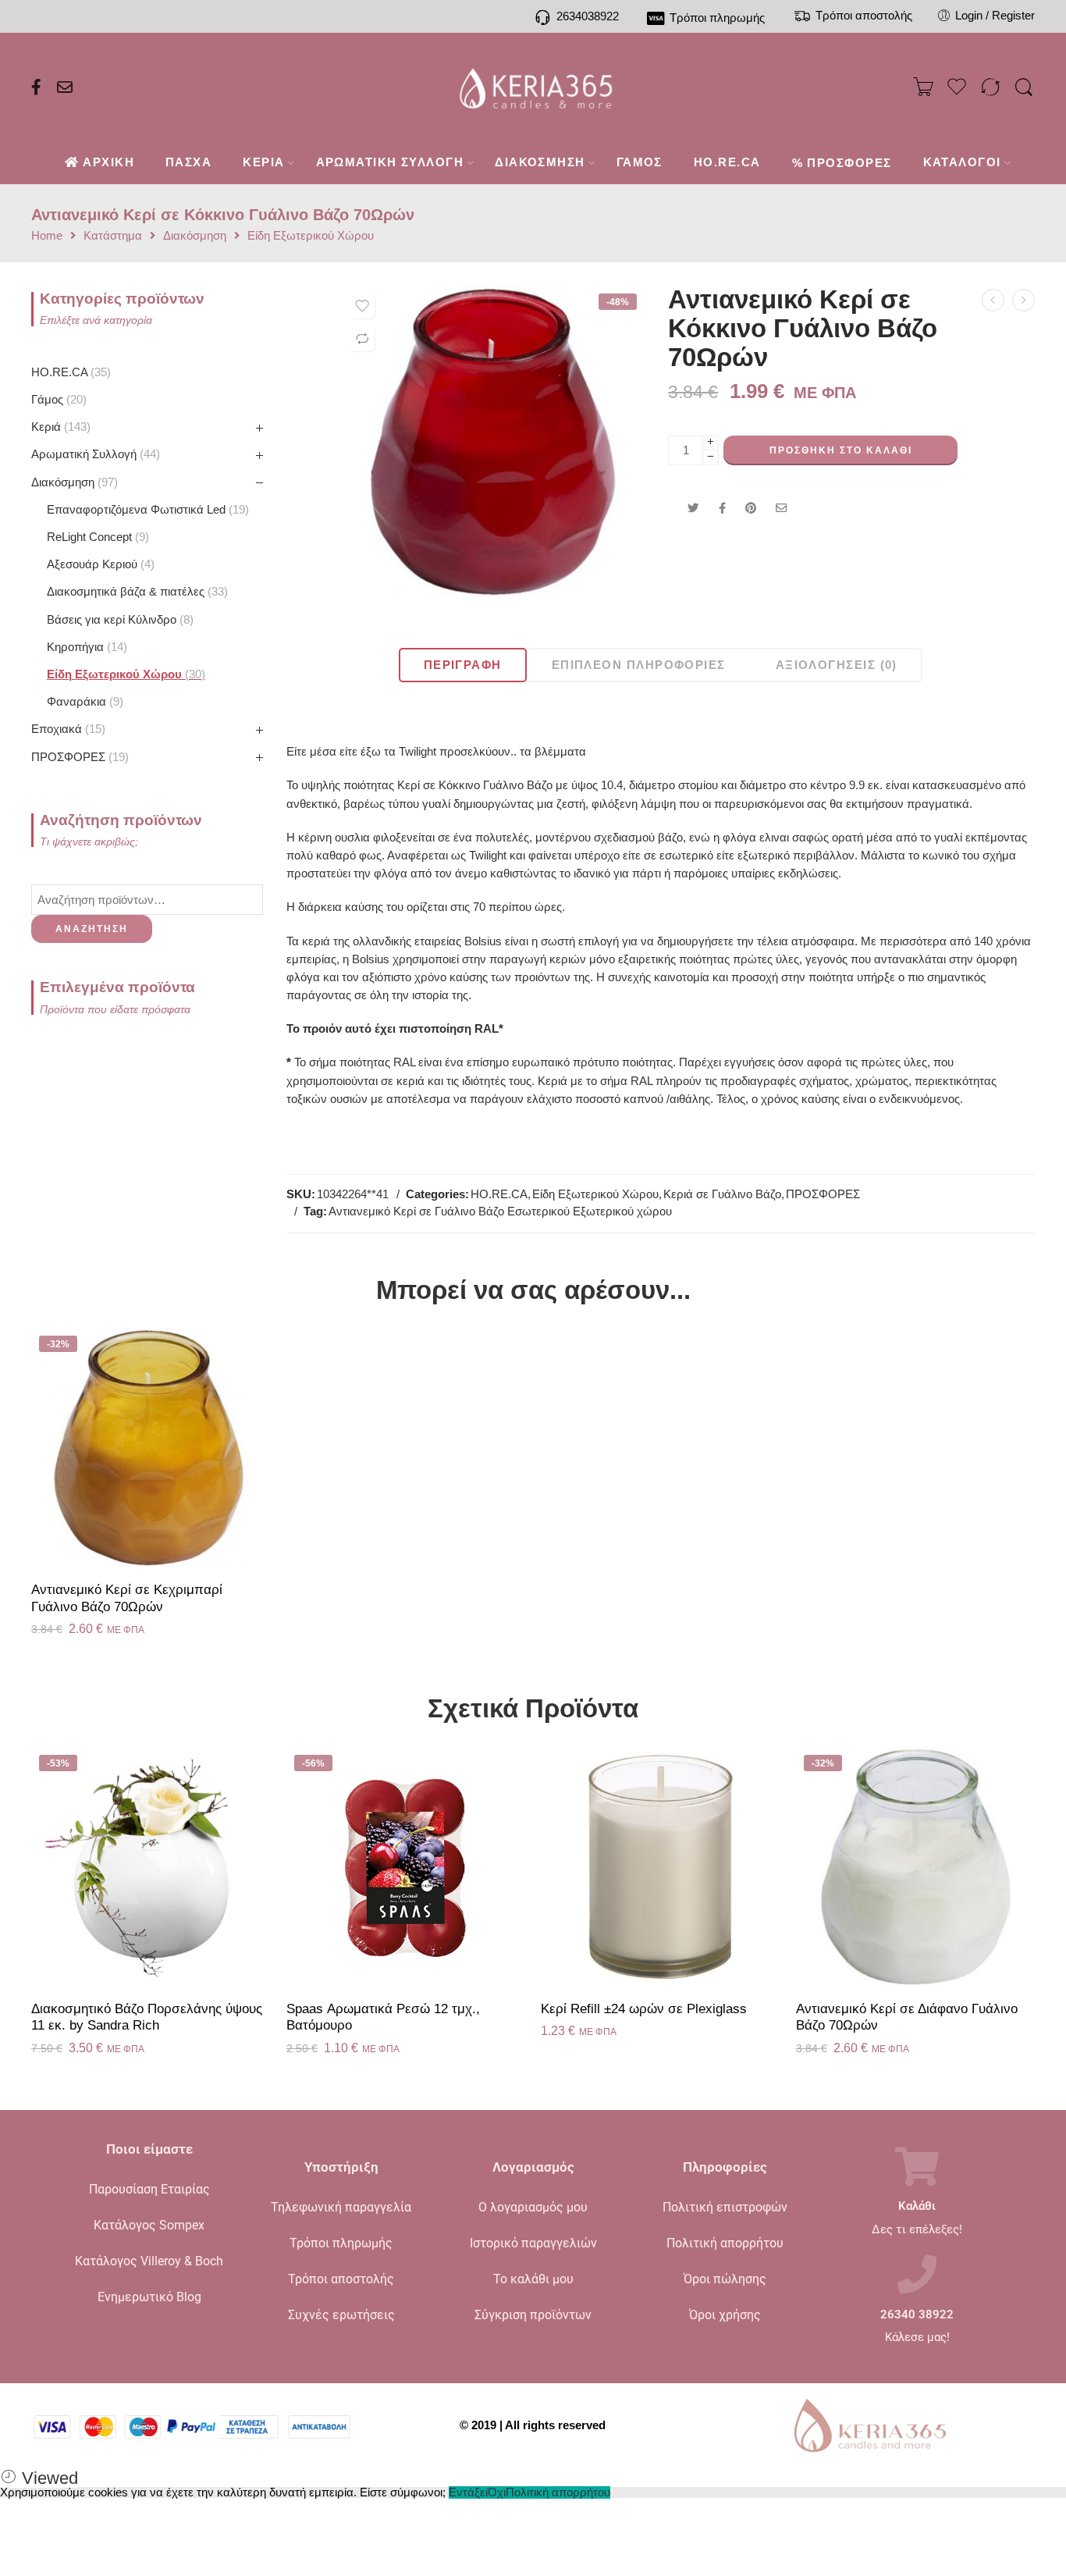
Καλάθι (917, 2206)
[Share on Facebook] (722, 508)
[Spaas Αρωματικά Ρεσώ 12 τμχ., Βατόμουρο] (406, 1867)
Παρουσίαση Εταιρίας (149, 2189)
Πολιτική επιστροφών (725, 2207)
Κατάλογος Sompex (149, 2225)
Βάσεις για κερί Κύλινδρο (118, 620)
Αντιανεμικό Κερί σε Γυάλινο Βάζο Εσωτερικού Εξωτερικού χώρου (500, 1212)
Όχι (497, 2492)
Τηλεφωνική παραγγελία (341, 2207)
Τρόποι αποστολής (341, 2279)
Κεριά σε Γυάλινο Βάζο (722, 1194)
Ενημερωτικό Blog (149, 2297)
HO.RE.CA (499, 1194)
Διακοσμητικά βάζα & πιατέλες (135, 592)
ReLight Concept (96, 537)
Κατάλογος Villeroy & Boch (149, 2261)
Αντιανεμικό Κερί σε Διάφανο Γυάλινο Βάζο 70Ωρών (907, 2017)
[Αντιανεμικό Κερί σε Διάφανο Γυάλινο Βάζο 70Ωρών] (916, 1867)
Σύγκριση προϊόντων (533, 2315)
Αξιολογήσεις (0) (837, 665)
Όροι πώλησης (725, 2279)
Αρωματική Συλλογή (94, 454)
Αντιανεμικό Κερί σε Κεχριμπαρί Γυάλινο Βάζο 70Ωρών (127, 1598)
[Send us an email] (65, 87)
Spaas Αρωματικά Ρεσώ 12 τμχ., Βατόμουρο (383, 2017)
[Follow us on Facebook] (36, 87)
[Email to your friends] (782, 508)
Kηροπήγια (85, 647)
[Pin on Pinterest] (751, 508)
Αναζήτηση (92, 929)
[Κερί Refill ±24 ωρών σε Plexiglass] (661, 1867)
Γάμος (57, 400)
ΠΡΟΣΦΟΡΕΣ (823, 1194)
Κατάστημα (113, 236)
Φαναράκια (83, 702)
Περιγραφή (463, 665)
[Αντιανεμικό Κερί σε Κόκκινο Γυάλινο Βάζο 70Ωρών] (494, 441)
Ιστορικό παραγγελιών (533, 2243)
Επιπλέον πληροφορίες (639, 665)
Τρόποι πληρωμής (341, 2243)
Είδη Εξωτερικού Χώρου (311, 236)
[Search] (1024, 88)
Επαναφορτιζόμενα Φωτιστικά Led (146, 510)
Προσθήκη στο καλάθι (841, 450)
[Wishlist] (362, 306)
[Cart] (923, 87)
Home (47, 236)
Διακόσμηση (195, 236)
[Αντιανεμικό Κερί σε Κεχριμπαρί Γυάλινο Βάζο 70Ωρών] (993, 300)
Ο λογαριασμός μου (533, 2207)
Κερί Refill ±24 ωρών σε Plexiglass (644, 2009)
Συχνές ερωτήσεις (341, 2315)
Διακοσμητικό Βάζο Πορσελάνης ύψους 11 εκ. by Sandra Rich (147, 2017)
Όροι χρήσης (725, 2315)
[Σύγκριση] (362, 339)
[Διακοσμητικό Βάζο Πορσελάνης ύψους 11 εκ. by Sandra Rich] (151, 1867)
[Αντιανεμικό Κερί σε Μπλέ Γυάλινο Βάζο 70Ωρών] (1023, 300)
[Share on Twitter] (693, 508)
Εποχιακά (66, 729)
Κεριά (59, 427)
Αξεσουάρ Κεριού (99, 564)
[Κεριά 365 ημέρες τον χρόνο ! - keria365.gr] (533, 87)
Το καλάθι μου (533, 2279)
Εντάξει (468, 2492)
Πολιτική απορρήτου (725, 2243)
